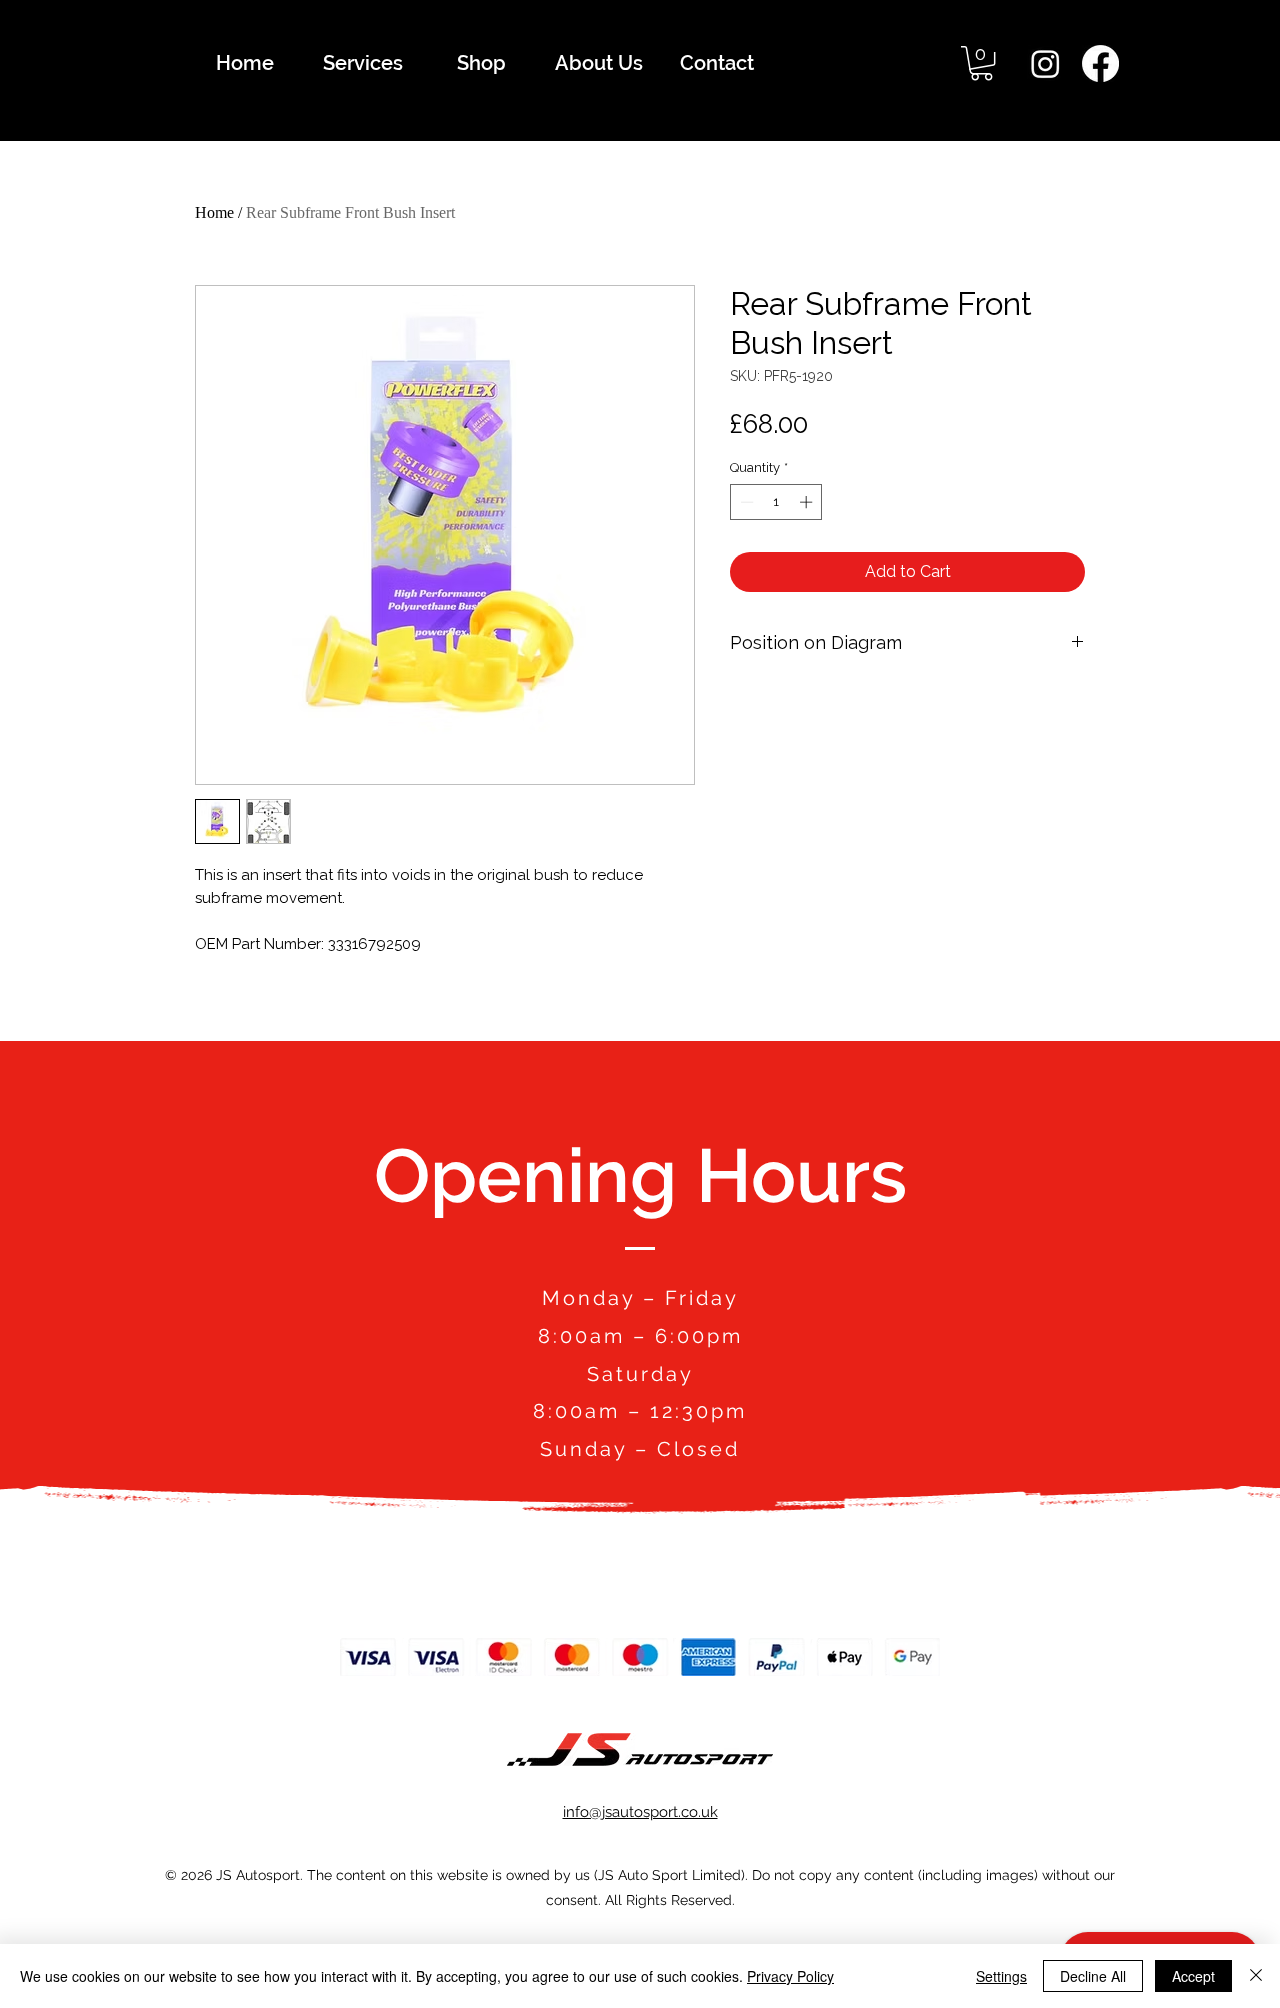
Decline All (1093, 1976)
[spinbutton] (776, 502)
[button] (981, 63)
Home (214, 212)
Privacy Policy (790, 1976)
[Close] (1256, 1976)
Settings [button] (1001, 1976)
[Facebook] (1100, 63)
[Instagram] (1045, 63)
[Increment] (808, 502)
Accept (1193, 1976)
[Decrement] (745, 502)
